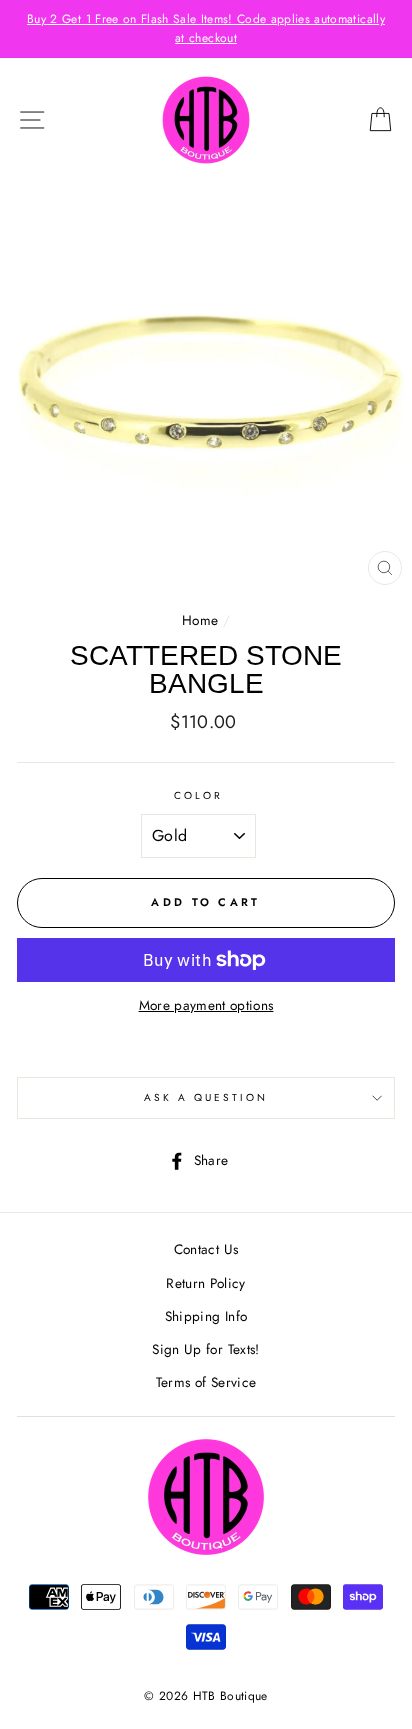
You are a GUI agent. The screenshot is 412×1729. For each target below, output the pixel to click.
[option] (206, 29)
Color (198, 795)
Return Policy (205, 1283)
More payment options (206, 1005)
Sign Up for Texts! (205, 1349)
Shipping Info (206, 1316)
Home (200, 620)
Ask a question (206, 1097)
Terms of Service (206, 1382)
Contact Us (206, 1249)
